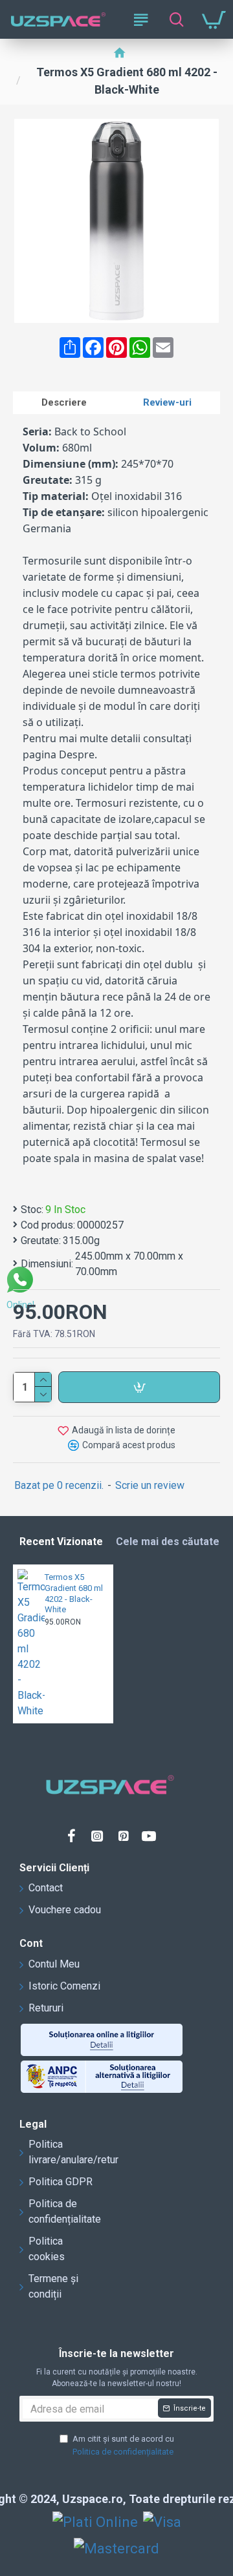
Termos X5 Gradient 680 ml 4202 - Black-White (74, 1594)
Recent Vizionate (61, 1542)
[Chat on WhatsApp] (20, 1282)
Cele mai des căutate (168, 1542)
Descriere (64, 402)
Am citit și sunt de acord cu (123, 2445)
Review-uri (167, 402)
